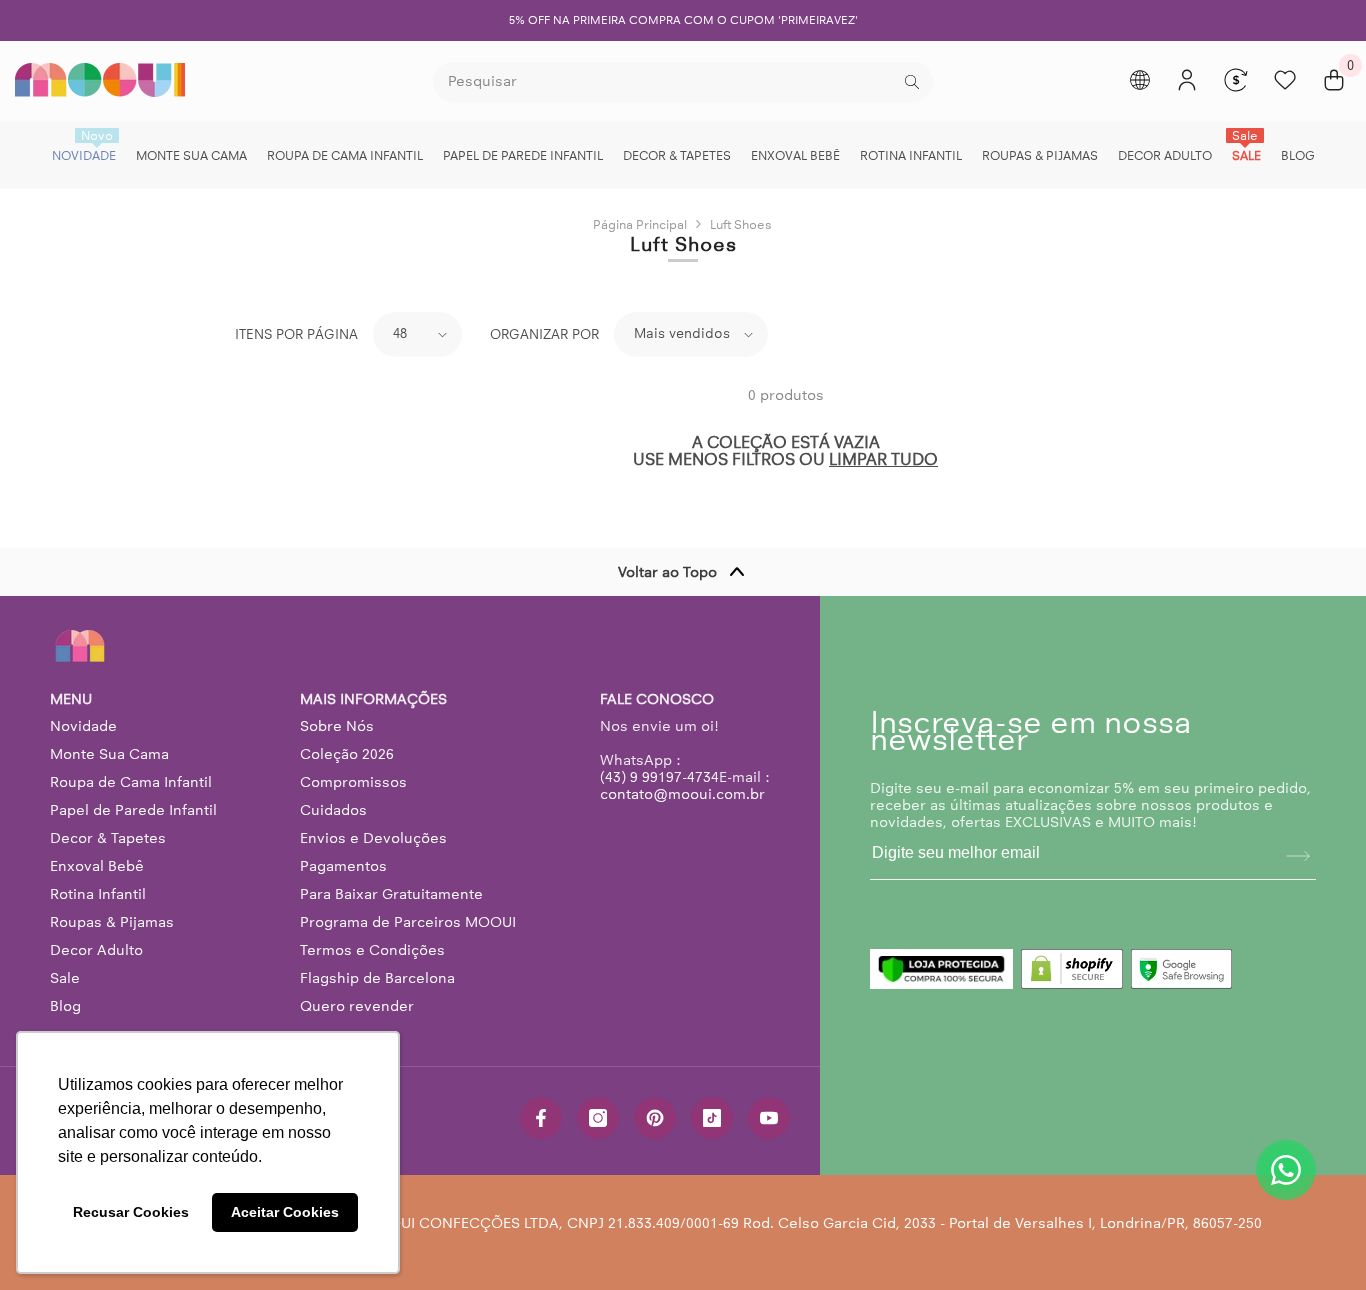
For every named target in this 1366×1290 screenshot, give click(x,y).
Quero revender (357, 1006)
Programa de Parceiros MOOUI (408, 922)
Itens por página (296, 334)
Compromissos (353, 782)
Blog (65, 1006)
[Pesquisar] (683, 82)
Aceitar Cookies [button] (285, 1212)
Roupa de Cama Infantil (131, 782)
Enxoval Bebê (97, 866)
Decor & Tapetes (108, 838)
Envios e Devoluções (373, 838)
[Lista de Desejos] (1285, 80)
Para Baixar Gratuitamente (391, 894)
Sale (65, 978)
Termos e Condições (372, 950)
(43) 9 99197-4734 (659, 777)
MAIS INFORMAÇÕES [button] (373, 699)
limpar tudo (883, 459)
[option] (683, 20)
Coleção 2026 (347, 754)
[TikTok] (712, 1118)
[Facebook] (541, 1118)
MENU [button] (71, 699)
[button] (417, 334)
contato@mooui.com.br (682, 794)
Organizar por (544, 334)
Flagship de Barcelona (377, 978)
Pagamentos (343, 866)
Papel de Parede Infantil (133, 810)
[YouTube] (769, 1118)
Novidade (83, 726)
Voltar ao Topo (667, 572)
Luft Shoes (741, 224)
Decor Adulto (96, 950)
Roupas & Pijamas (112, 922)
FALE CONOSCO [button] (657, 699)
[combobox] (666, 82)
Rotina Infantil (98, 894)
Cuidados (333, 810)
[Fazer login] (1187, 80)
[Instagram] (598, 1118)
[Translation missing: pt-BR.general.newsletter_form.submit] (1298, 856)
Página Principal (640, 224)
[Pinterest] (655, 1118)
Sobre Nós (337, 726)
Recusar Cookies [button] (131, 1212)
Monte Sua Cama (109, 754)
